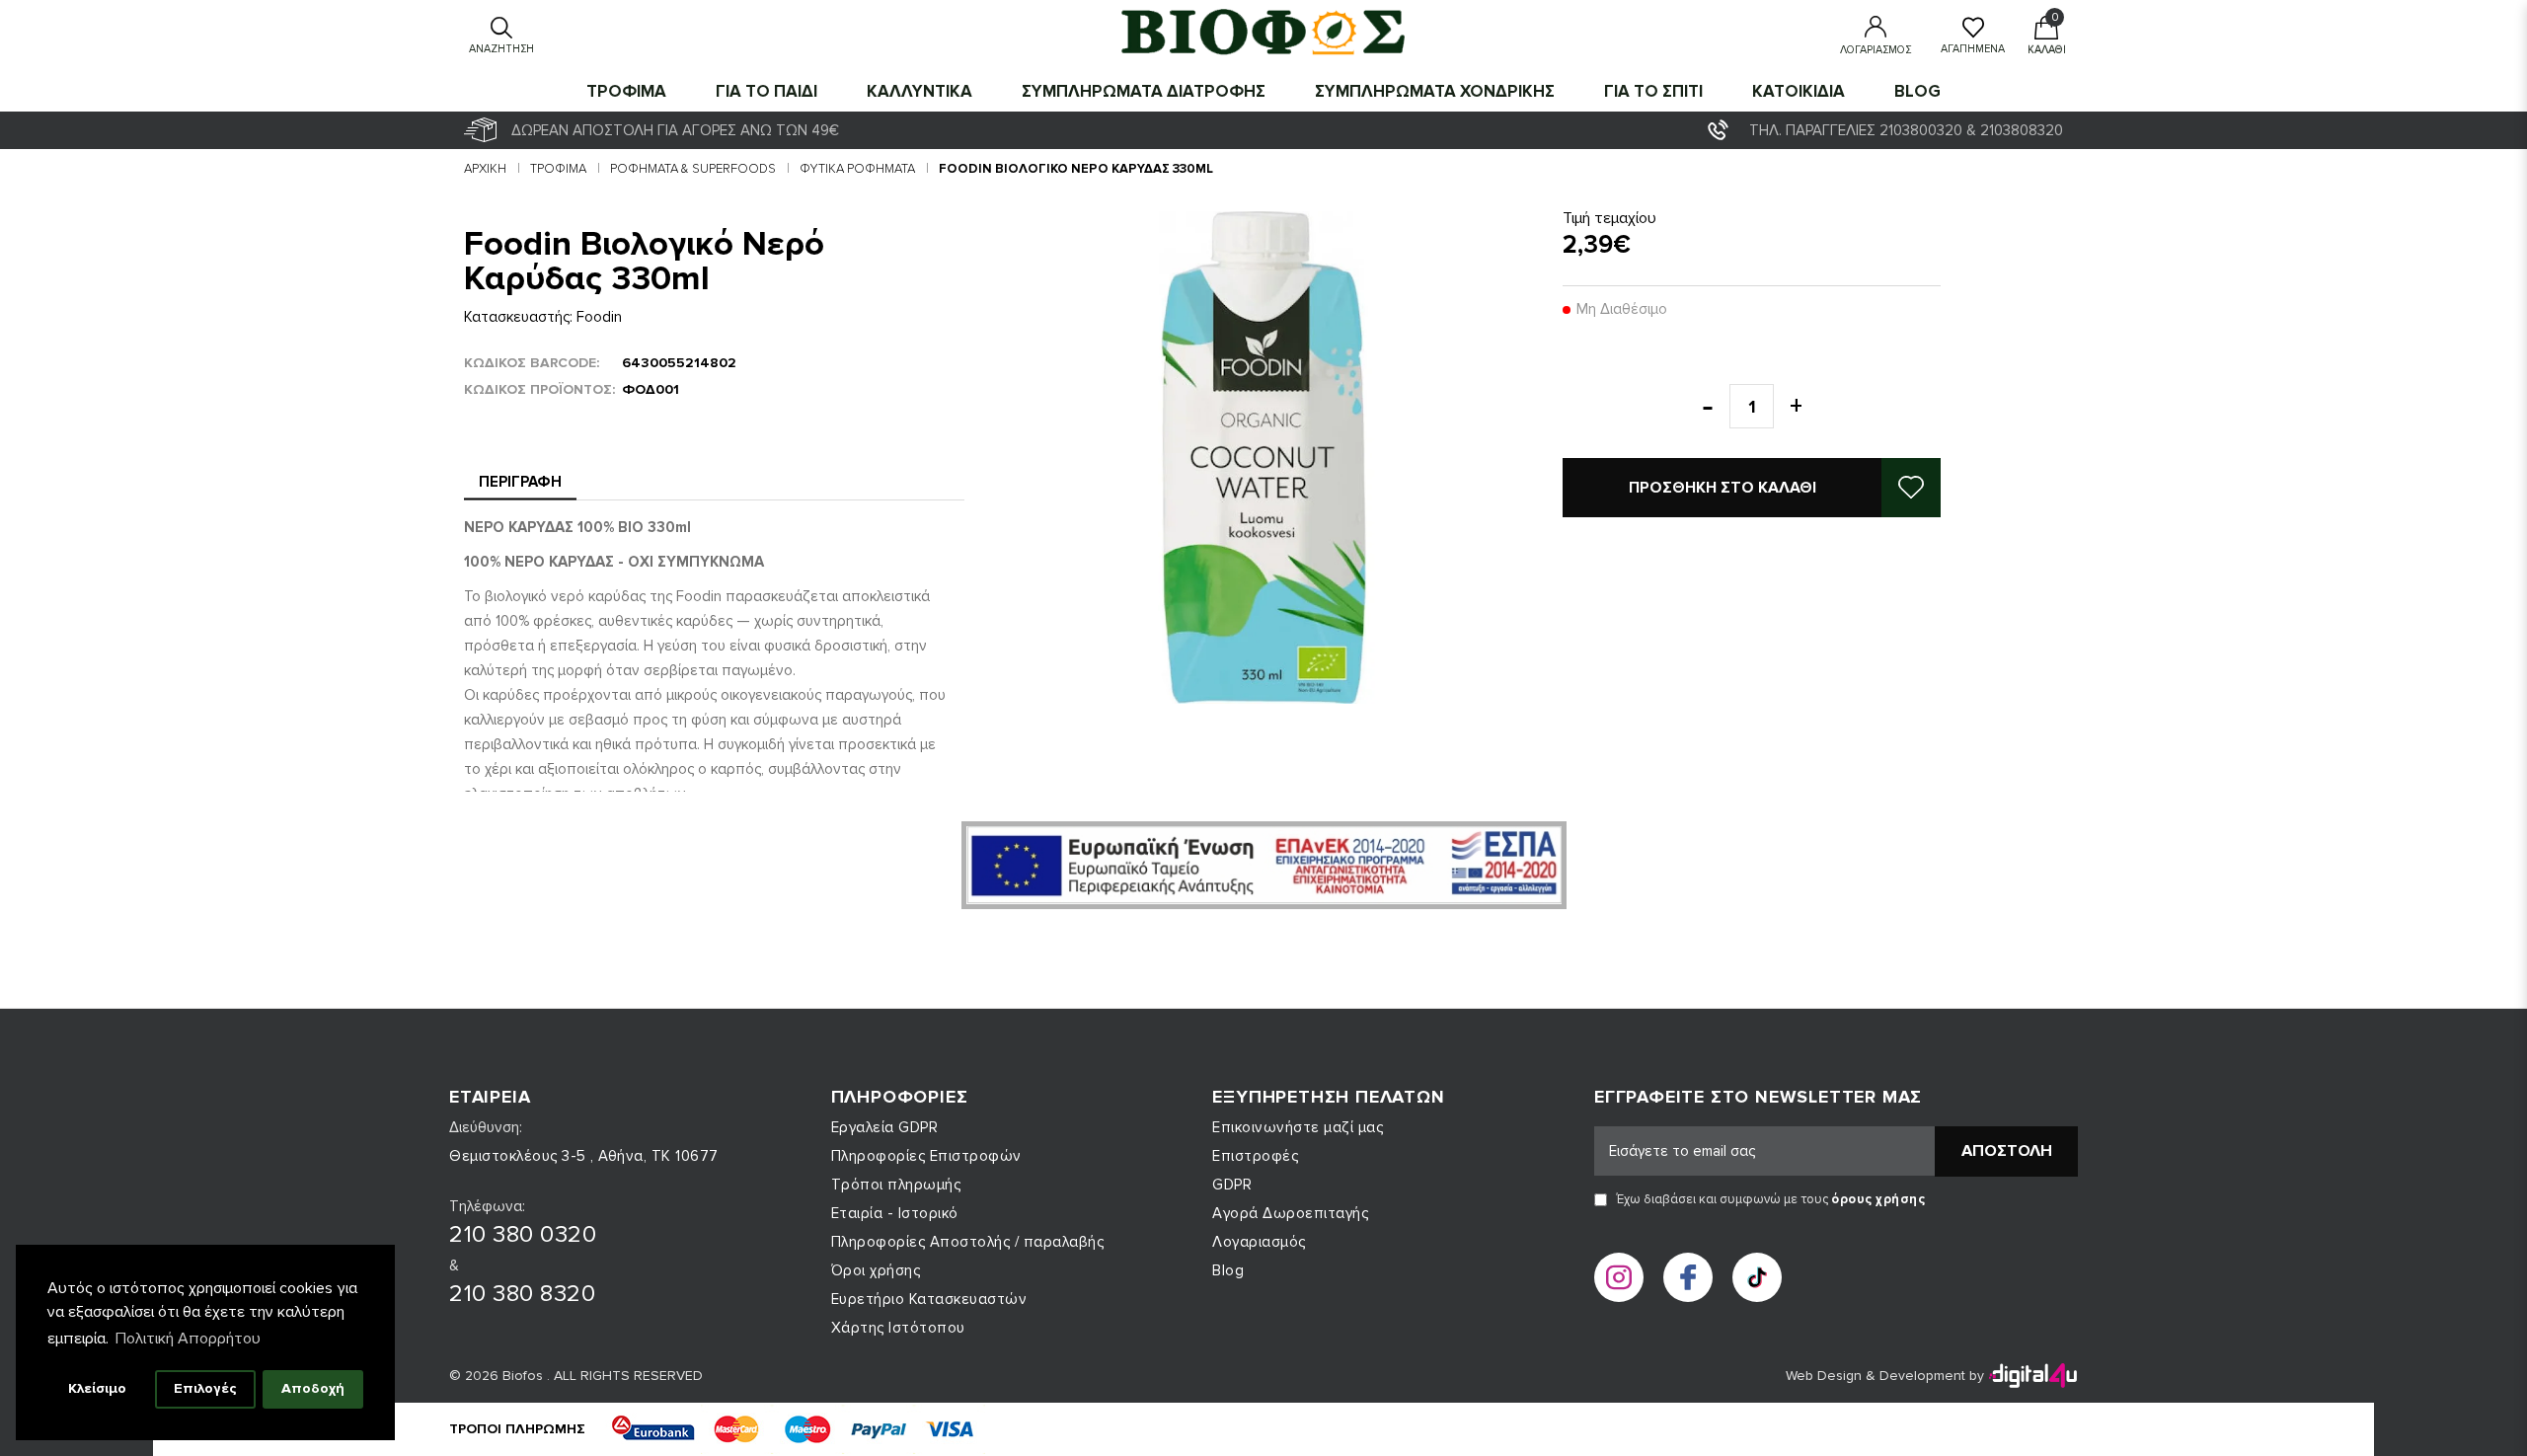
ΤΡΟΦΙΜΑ (626, 91)
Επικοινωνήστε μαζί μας (1298, 1127)
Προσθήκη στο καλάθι (1723, 488)
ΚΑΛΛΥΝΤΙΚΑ (919, 91)
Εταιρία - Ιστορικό (895, 1213)
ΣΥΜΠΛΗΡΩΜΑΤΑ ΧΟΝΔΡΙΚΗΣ (1435, 91)
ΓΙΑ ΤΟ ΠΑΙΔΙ (766, 91)
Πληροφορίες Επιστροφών (926, 1156)
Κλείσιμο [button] (97, 1388)
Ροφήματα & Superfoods (693, 169)
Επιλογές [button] (205, 1388)
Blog (1917, 91)
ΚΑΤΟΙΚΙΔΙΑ (1799, 91)
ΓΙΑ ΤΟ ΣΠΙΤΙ (1653, 91)
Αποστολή (2007, 1151)
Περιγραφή (520, 482)
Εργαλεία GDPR (885, 1127)
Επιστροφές (1255, 1156)
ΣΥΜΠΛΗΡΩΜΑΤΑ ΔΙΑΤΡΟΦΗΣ (1144, 91)
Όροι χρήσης (876, 1270)
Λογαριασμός (1259, 1242)
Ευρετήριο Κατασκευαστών (929, 1299)
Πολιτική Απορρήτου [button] (188, 1339)
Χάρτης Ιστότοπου (898, 1328)
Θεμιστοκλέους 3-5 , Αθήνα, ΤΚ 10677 (584, 1156)
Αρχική (485, 169)
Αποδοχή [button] (313, 1388)
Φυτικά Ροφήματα (857, 169)
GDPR (1232, 1185)
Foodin (599, 317)
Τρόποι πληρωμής (896, 1185)
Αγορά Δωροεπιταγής (1290, 1213)
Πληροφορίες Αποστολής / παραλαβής (968, 1242)
